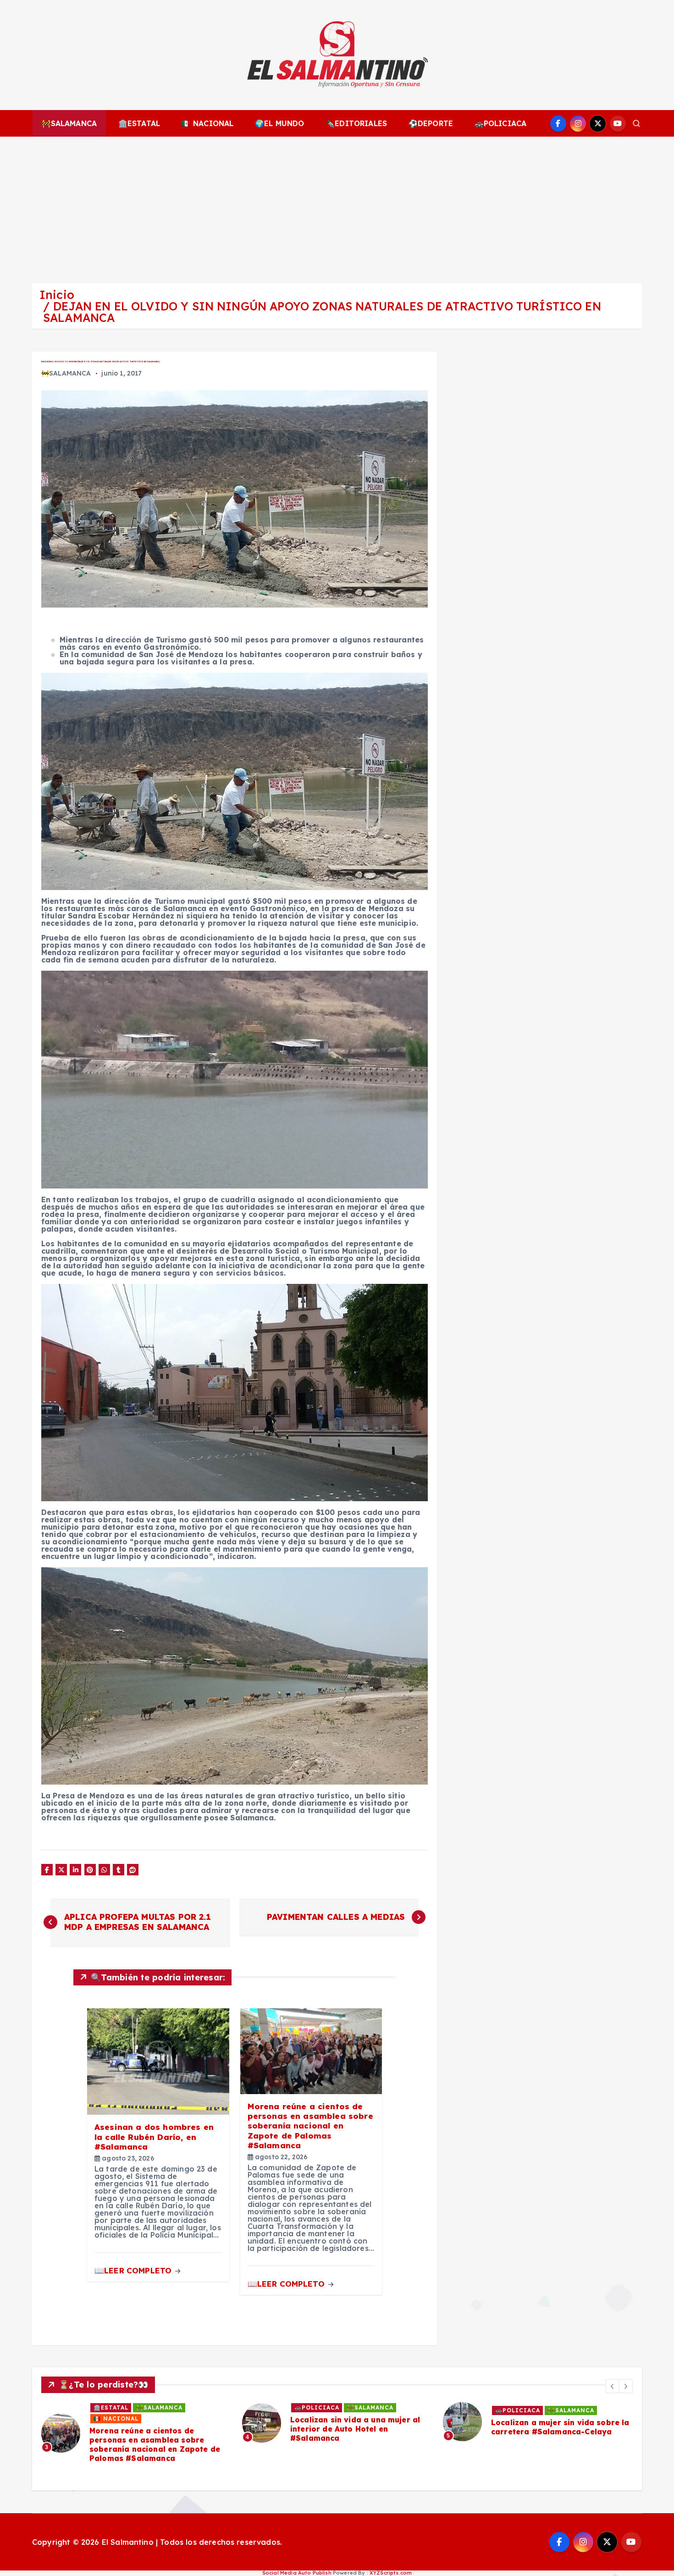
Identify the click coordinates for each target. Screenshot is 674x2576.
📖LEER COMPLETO (134, 2270)
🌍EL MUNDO (279, 123)
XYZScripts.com (391, 2573)
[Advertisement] (337, 205)
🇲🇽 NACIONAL (208, 123)
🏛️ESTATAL (139, 123)
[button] (613, 2386)
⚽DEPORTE (431, 123)
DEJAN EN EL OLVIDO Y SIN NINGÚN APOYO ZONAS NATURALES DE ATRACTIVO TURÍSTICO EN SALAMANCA (322, 312)
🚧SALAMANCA (69, 123)
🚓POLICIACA (501, 123)
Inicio (57, 295)
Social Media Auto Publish (297, 2573)
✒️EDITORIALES (356, 123)
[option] (136, 2423)
